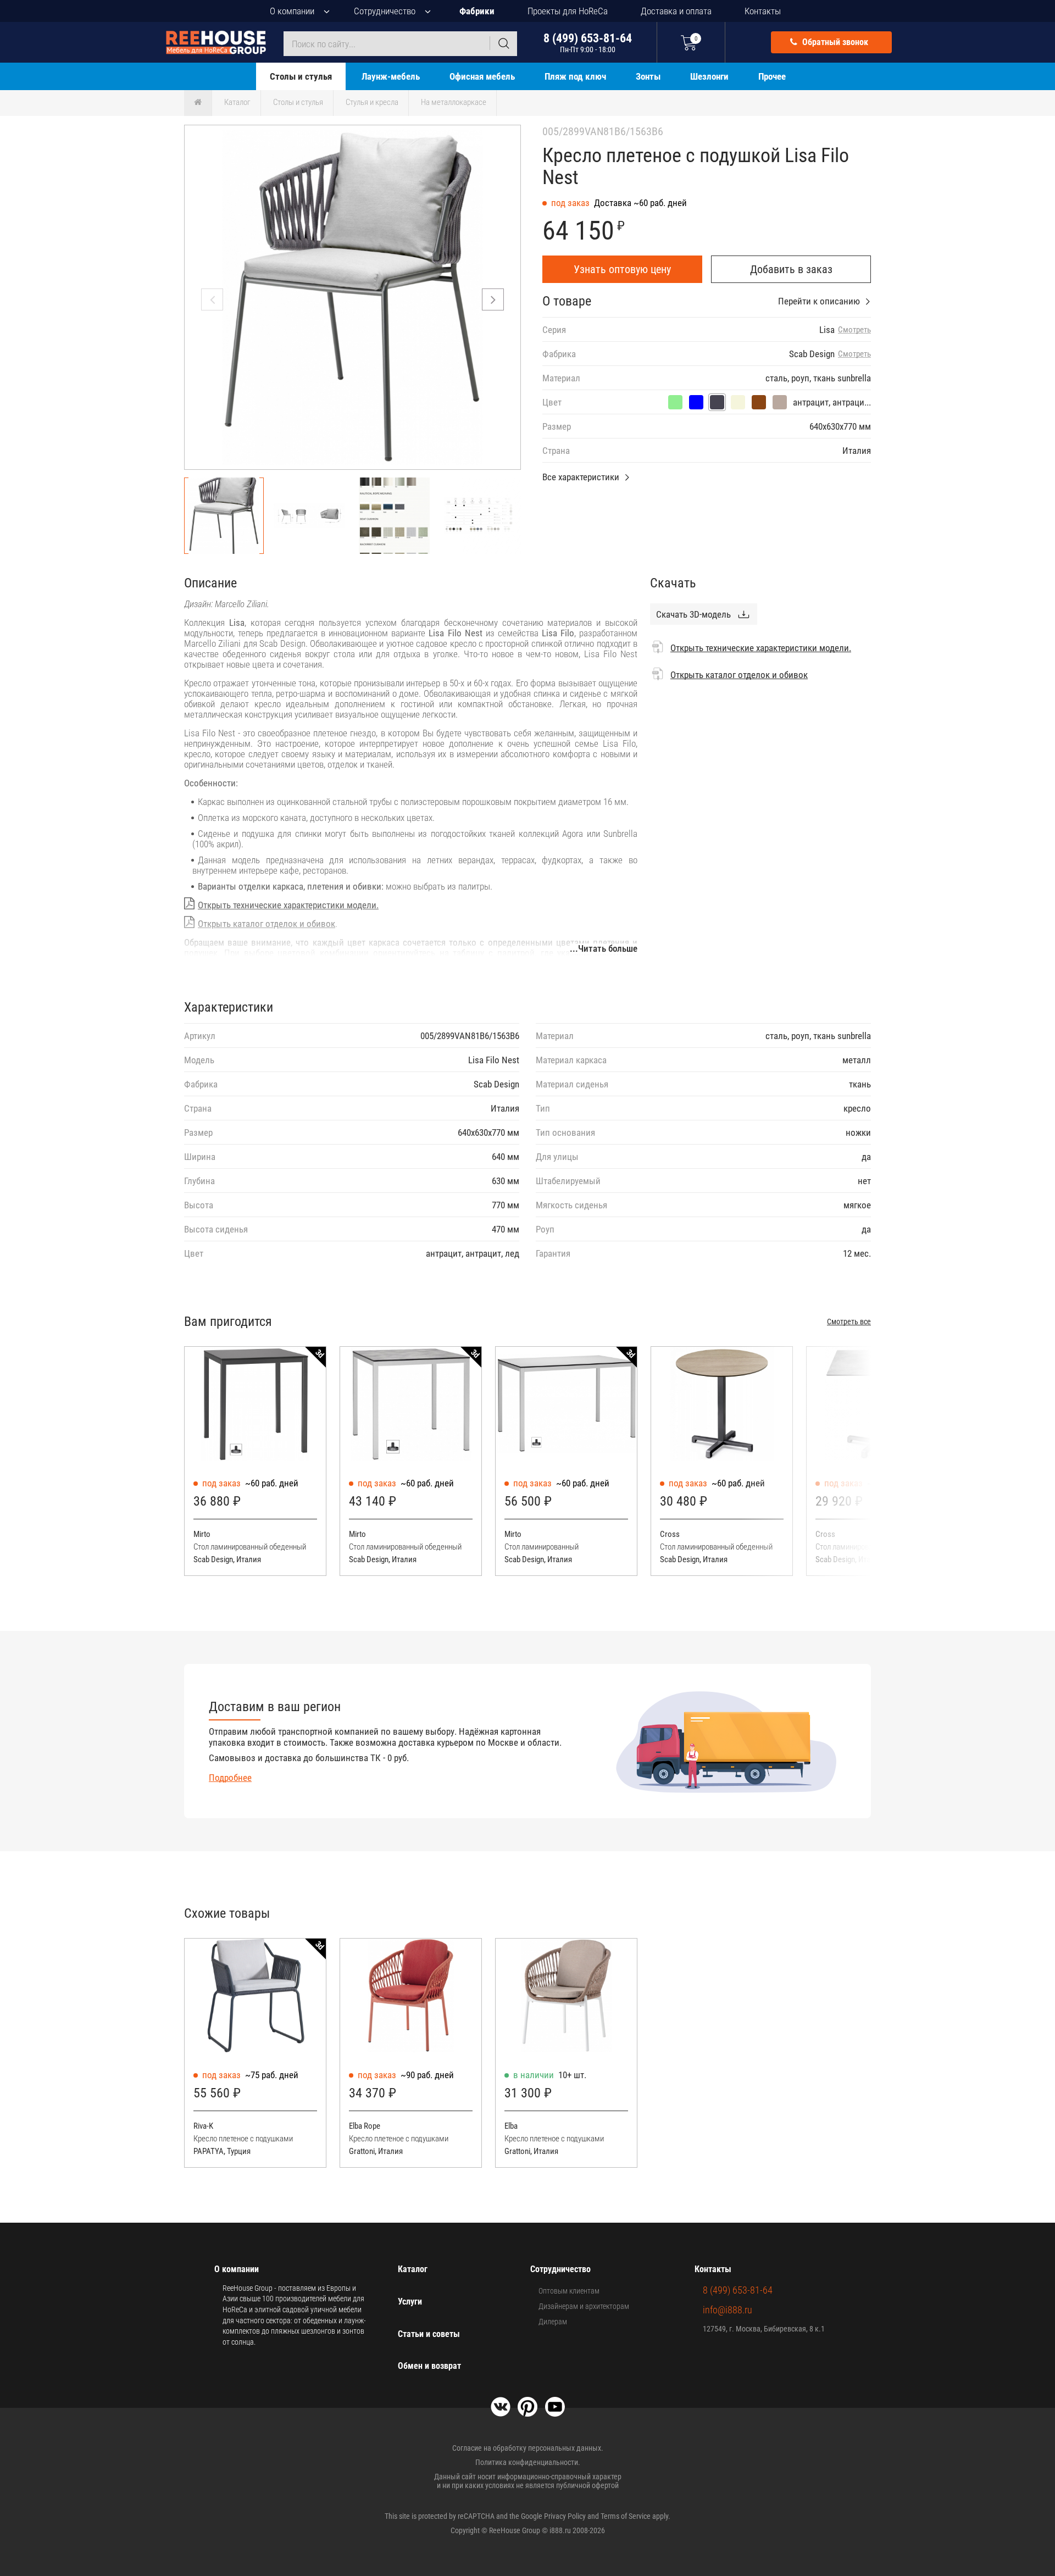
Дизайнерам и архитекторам (584, 2306)
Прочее (772, 76)
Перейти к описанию (819, 301)
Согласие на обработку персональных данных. (528, 2448)
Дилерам (553, 2322)
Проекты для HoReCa (568, 11)
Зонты (648, 76)
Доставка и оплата (676, 11)
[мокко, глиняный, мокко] (759, 402)
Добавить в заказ (791, 269)
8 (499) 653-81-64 (588, 43)
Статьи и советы (429, 2334)
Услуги (410, 2302)
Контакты (763, 11)
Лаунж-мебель (391, 76)
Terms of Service (626, 2516)
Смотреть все (849, 1322)
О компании (292, 11)
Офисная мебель (482, 76)
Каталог (237, 102)
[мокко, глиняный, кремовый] (738, 402)
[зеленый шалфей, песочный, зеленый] (675, 402)
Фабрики (477, 11)
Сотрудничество (385, 11)
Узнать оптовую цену (622, 269)
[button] (493, 299)
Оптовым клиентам (569, 2291)
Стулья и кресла (372, 102)
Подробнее (230, 1778)
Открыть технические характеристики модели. (288, 905)
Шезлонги (709, 76)
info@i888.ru (728, 2310)
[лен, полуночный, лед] (696, 402)
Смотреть (854, 330)
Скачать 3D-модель (693, 614)
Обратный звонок (834, 42)
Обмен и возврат (429, 2366)
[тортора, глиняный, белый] (780, 402)
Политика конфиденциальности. (528, 2462)
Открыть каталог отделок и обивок (266, 924)
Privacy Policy (565, 2516)
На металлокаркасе (454, 102)
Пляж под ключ (575, 76)
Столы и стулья (301, 76)
